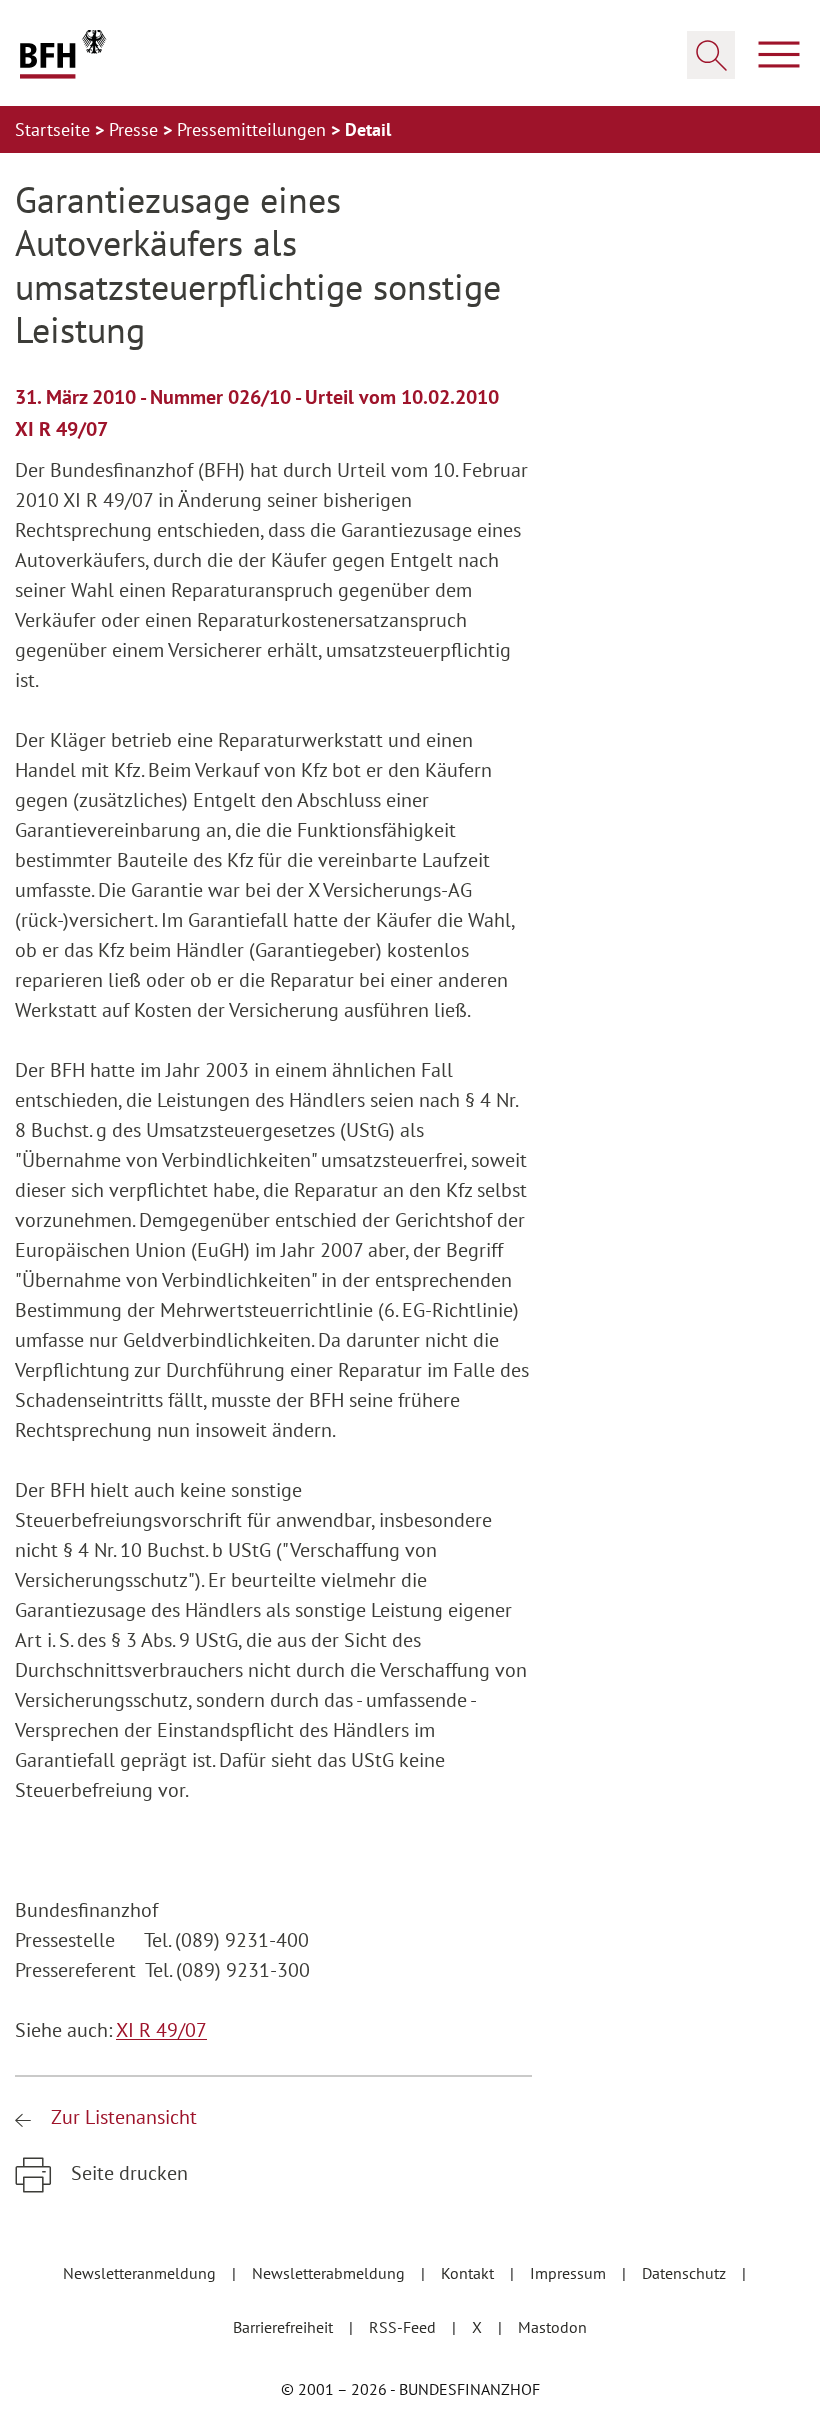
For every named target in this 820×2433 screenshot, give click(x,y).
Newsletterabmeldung (330, 2273)
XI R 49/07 (161, 2030)
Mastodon (552, 2327)
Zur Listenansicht (121, 2117)
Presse (136, 129)
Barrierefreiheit (285, 2327)
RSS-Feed (404, 2327)
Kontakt (469, 2273)
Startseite (55, 129)
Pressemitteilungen (254, 129)
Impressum (570, 2273)
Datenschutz (686, 2273)
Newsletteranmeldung (141, 2273)
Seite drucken (127, 2173)
